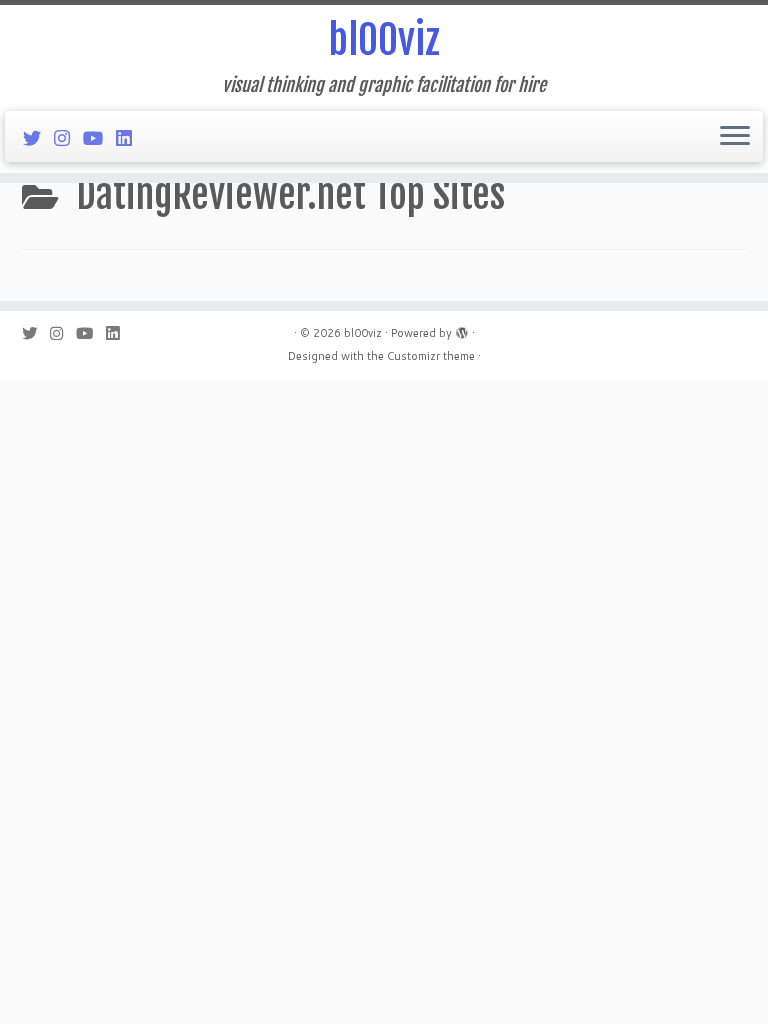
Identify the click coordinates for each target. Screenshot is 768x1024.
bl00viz (384, 40)
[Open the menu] (735, 137)
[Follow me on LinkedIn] (130, 138)
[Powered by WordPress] (462, 329)
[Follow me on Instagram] (68, 138)
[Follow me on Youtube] (99, 138)
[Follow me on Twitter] (38, 138)
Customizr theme (431, 356)
